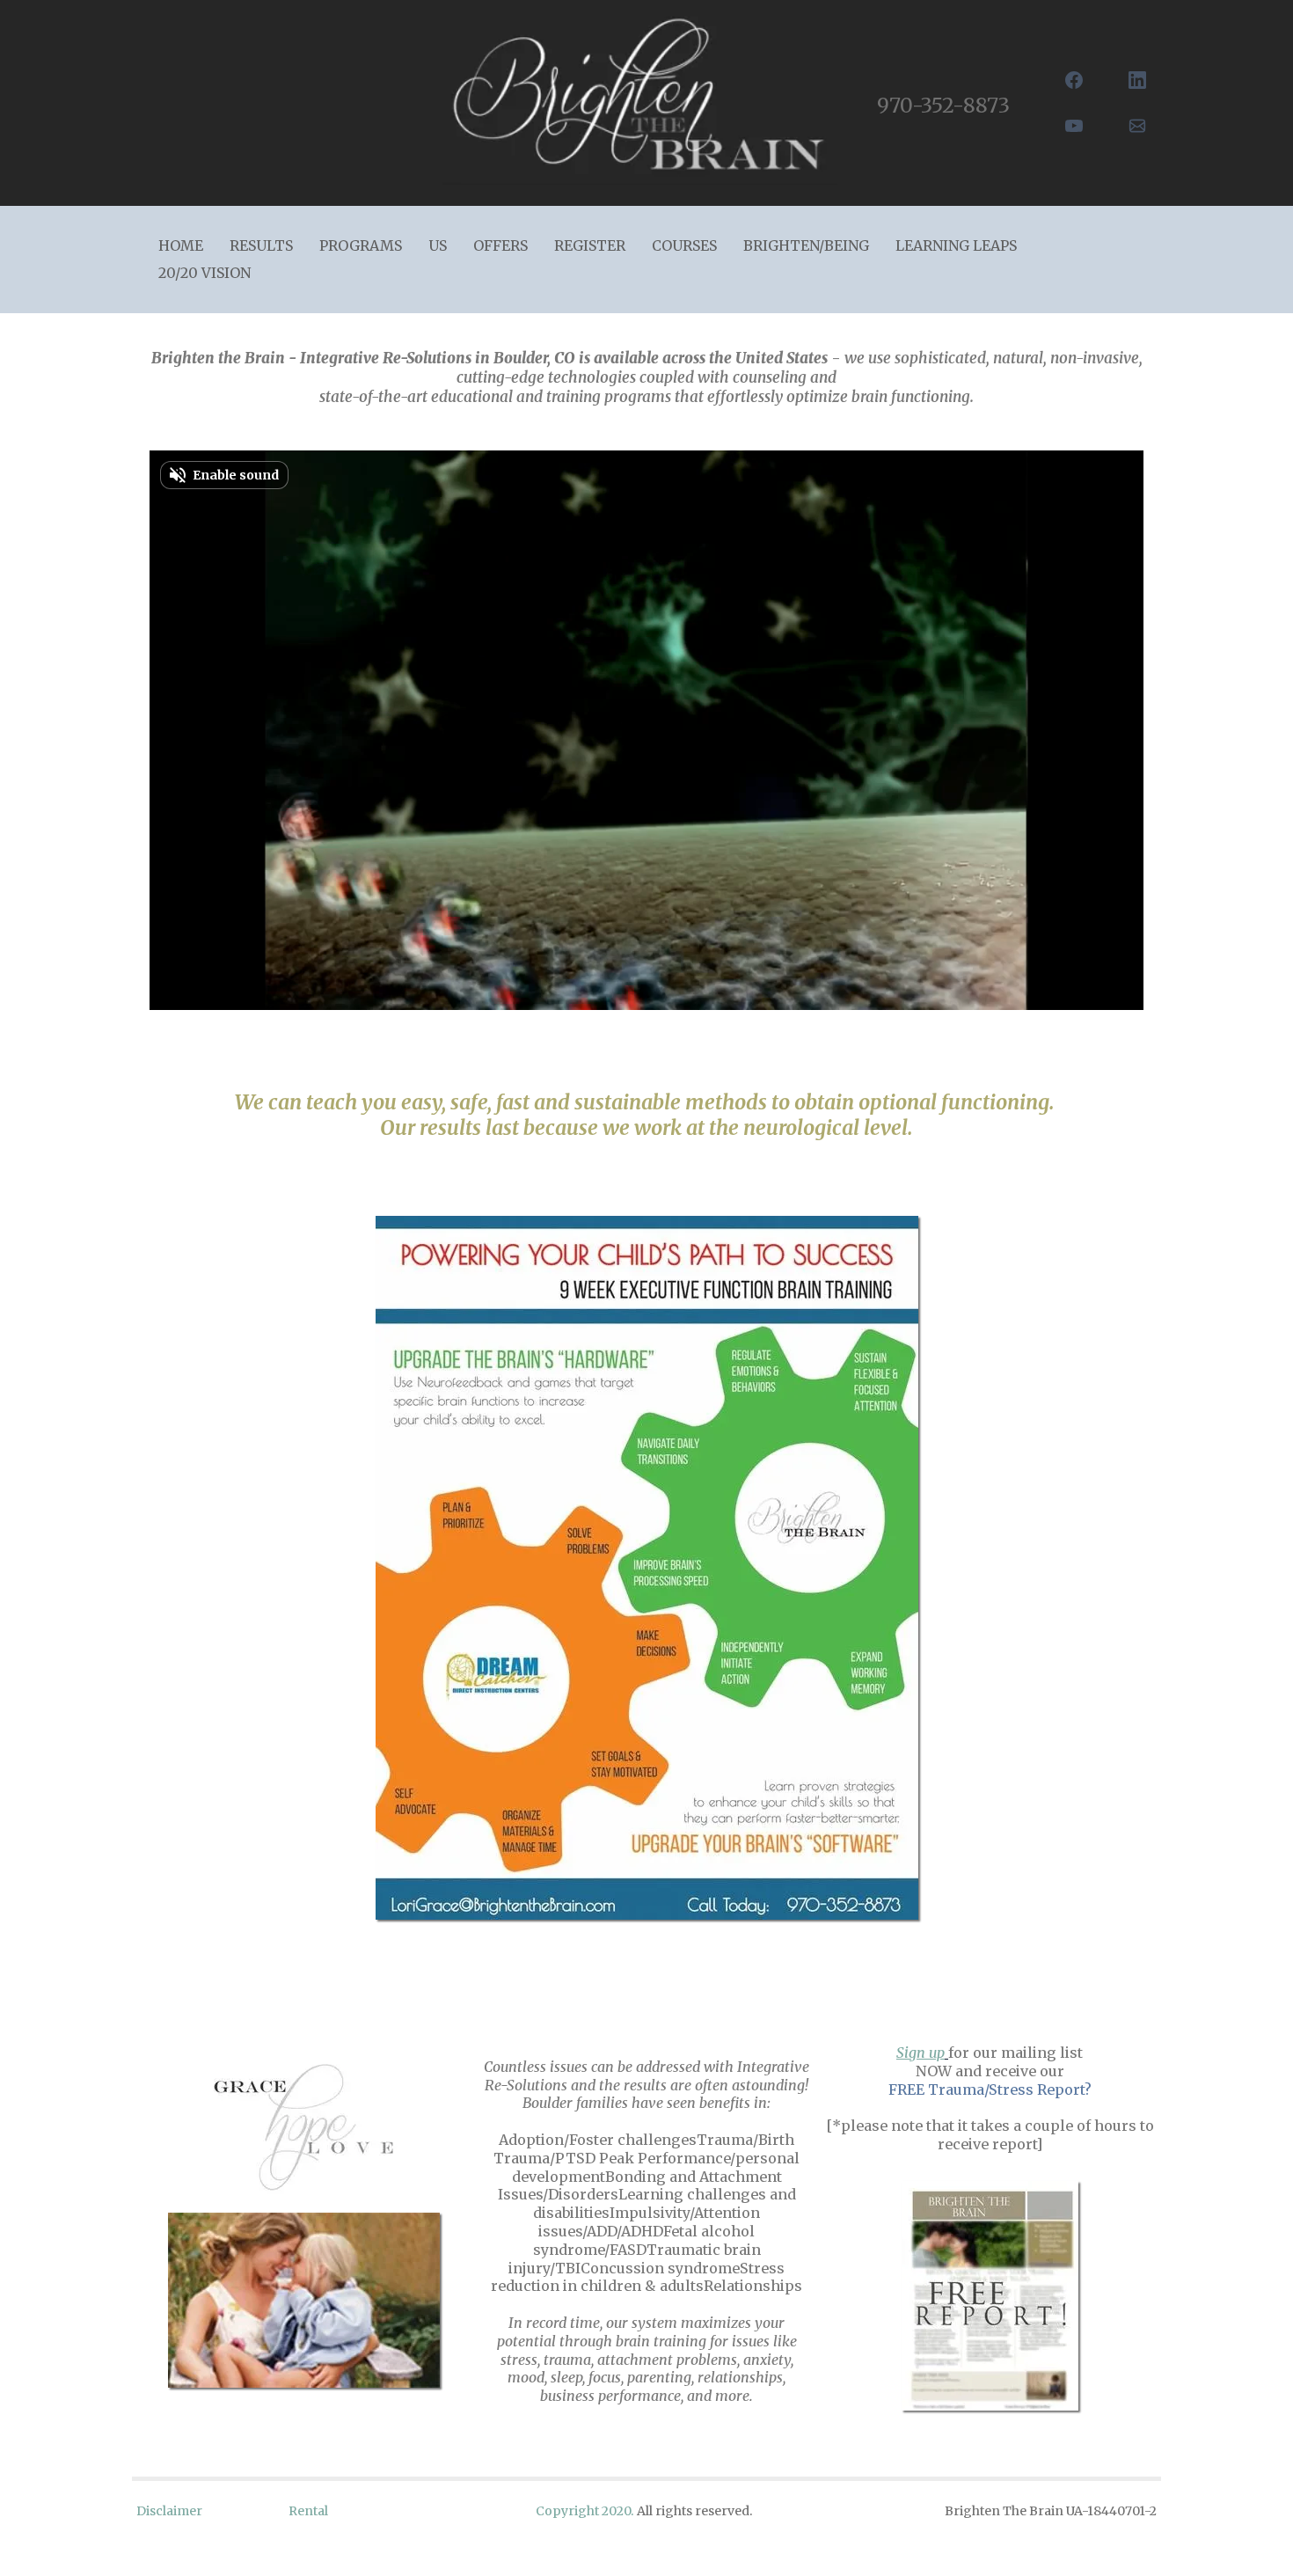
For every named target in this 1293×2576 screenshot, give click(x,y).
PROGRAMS (361, 245)
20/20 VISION (205, 273)
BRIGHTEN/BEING (806, 245)
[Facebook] (1074, 80)
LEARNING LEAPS (956, 245)
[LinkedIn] (1137, 80)
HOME (181, 245)
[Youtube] (1074, 126)
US (438, 245)
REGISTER (590, 245)
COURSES (684, 245)
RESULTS (261, 245)
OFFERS (500, 245)
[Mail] (1137, 126)
